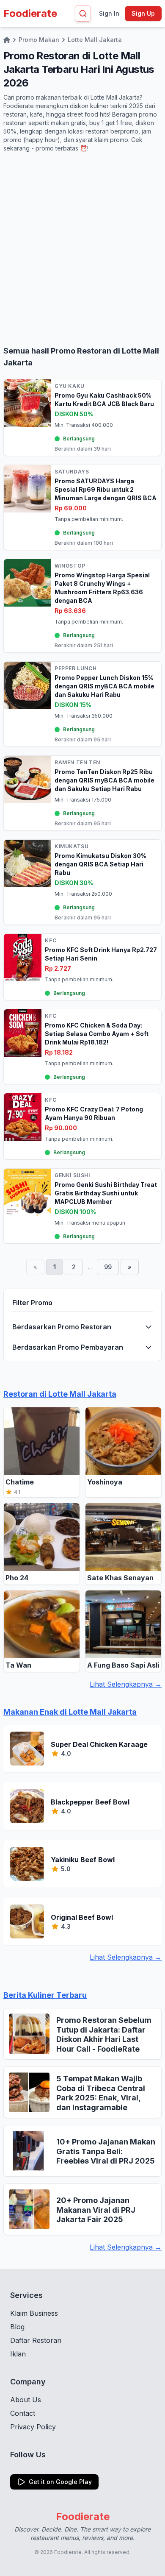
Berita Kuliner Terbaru (45, 1995)
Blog (17, 2327)
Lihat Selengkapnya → (126, 1684)
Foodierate (30, 13)
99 (108, 1267)
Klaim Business (34, 2313)
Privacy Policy (33, 2427)
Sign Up (143, 13)
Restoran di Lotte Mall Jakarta (60, 1394)
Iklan (18, 2354)
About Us (26, 2400)
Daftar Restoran (36, 2340)
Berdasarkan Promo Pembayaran (68, 1347)
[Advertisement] (82, 249)
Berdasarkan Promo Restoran (62, 1327)
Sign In (109, 13)
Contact (23, 2413)
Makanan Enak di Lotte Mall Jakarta (70, 1712)
